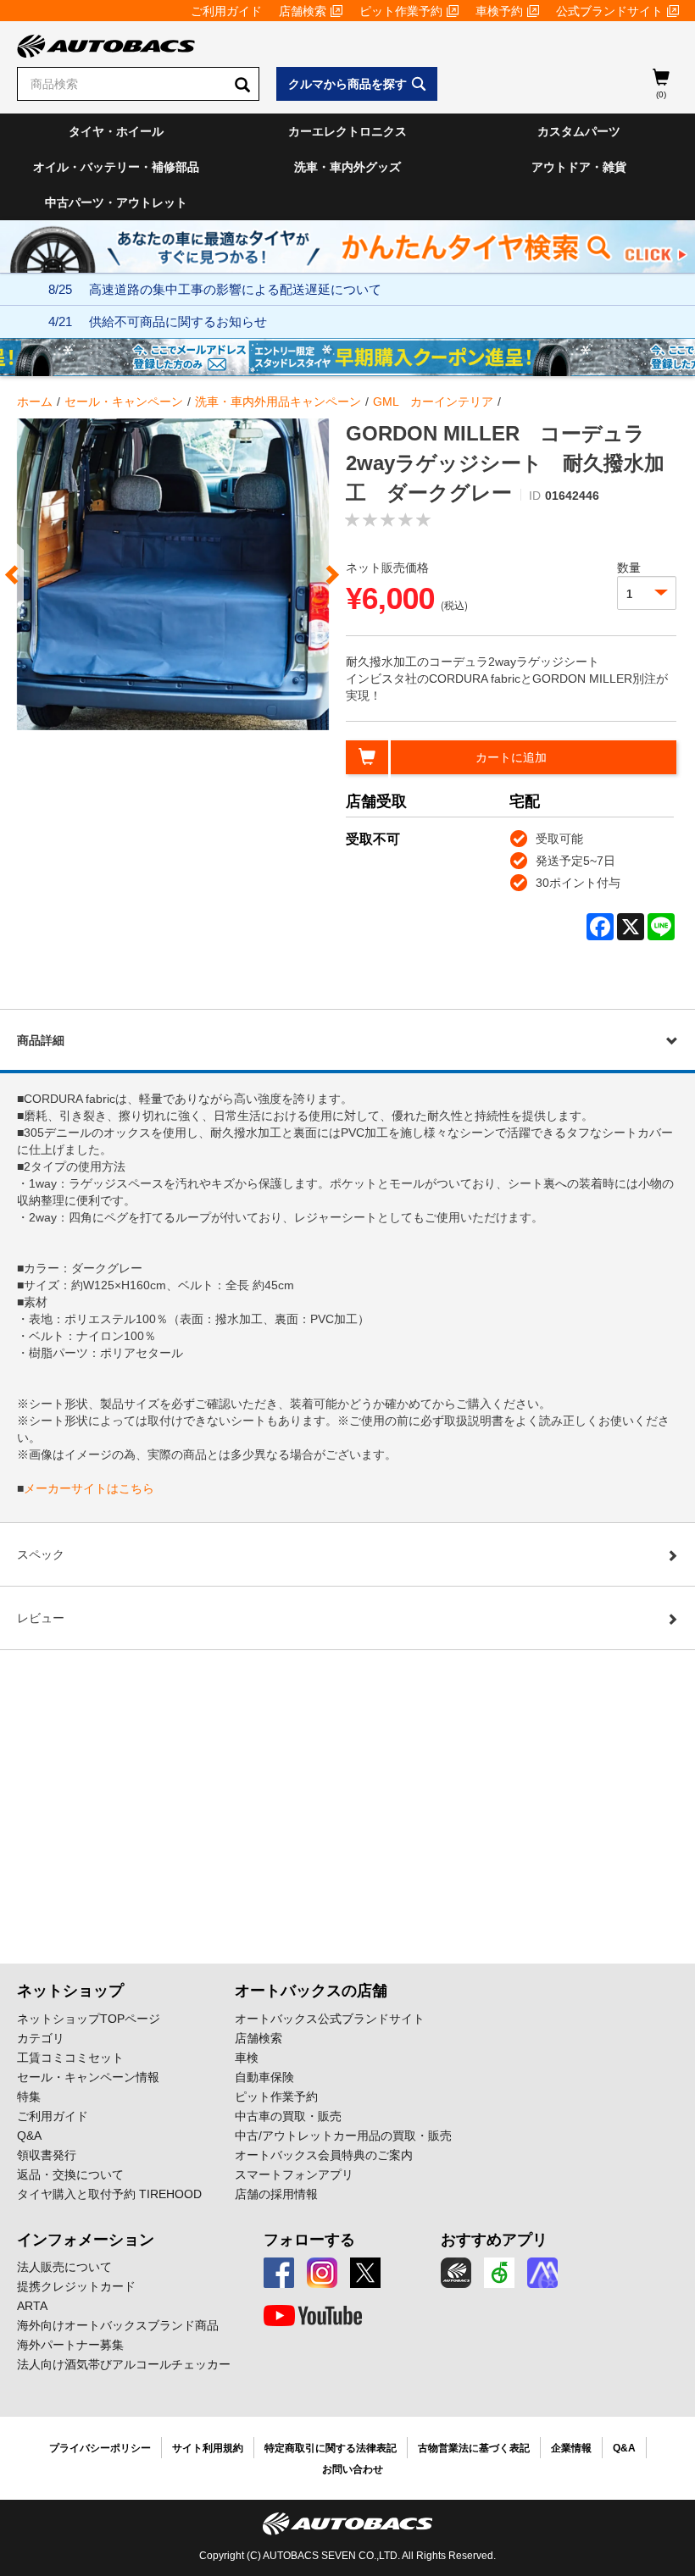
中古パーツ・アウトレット (116, 202)
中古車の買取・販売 (288, 2116)
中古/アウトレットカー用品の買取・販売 (343, 2136)
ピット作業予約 (401, 11)
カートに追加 (511, 757)
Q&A (29, 2136)
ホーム (35, 402)
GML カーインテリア (433, 402)
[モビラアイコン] (542, 2273)
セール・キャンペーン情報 (88, 2077)
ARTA (32, 2306)
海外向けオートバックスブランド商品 (118, 2325)
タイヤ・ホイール (116, 131)
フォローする (309, 2240)
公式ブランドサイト (609, 11)
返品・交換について (70, 2174)
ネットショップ (70, 1991)
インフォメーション (86, 2240)
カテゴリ (41, 2038)
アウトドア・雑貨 (579, 167)
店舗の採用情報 (276, 2194)
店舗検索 (303, 11)
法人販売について (64, 2267)
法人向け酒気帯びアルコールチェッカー (124, 2364)
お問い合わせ (353, 2469)
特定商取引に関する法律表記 (331, 2448)
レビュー (41, 1618)
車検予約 (499, 11)
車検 (247, 2058)
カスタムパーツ (579, 131)
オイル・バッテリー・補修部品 (116, 167)
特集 (29, 2097)
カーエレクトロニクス (347, 131)
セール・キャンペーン (124, 402)
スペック (41, 1554)
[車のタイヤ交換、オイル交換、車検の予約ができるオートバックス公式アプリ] (456, 2273)
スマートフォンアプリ (294, 2174)
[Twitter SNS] (365, 2273)
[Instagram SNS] (322, 2273)
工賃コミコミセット (70, 2058)
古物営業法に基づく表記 (474, 2448)
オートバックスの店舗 (311, 1991)
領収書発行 (47, 2155)
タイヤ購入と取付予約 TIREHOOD (109, 2194)
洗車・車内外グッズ (347, 167)
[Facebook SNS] (279, 2273)
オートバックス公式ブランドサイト (330, 2019)
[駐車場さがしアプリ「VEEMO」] (499, 2273)
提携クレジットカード (76, 2286)
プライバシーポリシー (100, 2448)
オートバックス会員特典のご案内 (324, 2155)
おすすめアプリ (494, 2240)
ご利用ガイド (226, 11)
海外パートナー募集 (70, 2345)
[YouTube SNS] (313, 2316)
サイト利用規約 (208, 2448)
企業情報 (571, 2448)
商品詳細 (41, 1040)
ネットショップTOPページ (89, 2019)
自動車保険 (264, 2077)
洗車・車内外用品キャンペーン (278, 402)
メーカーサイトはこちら (89, 1488)
